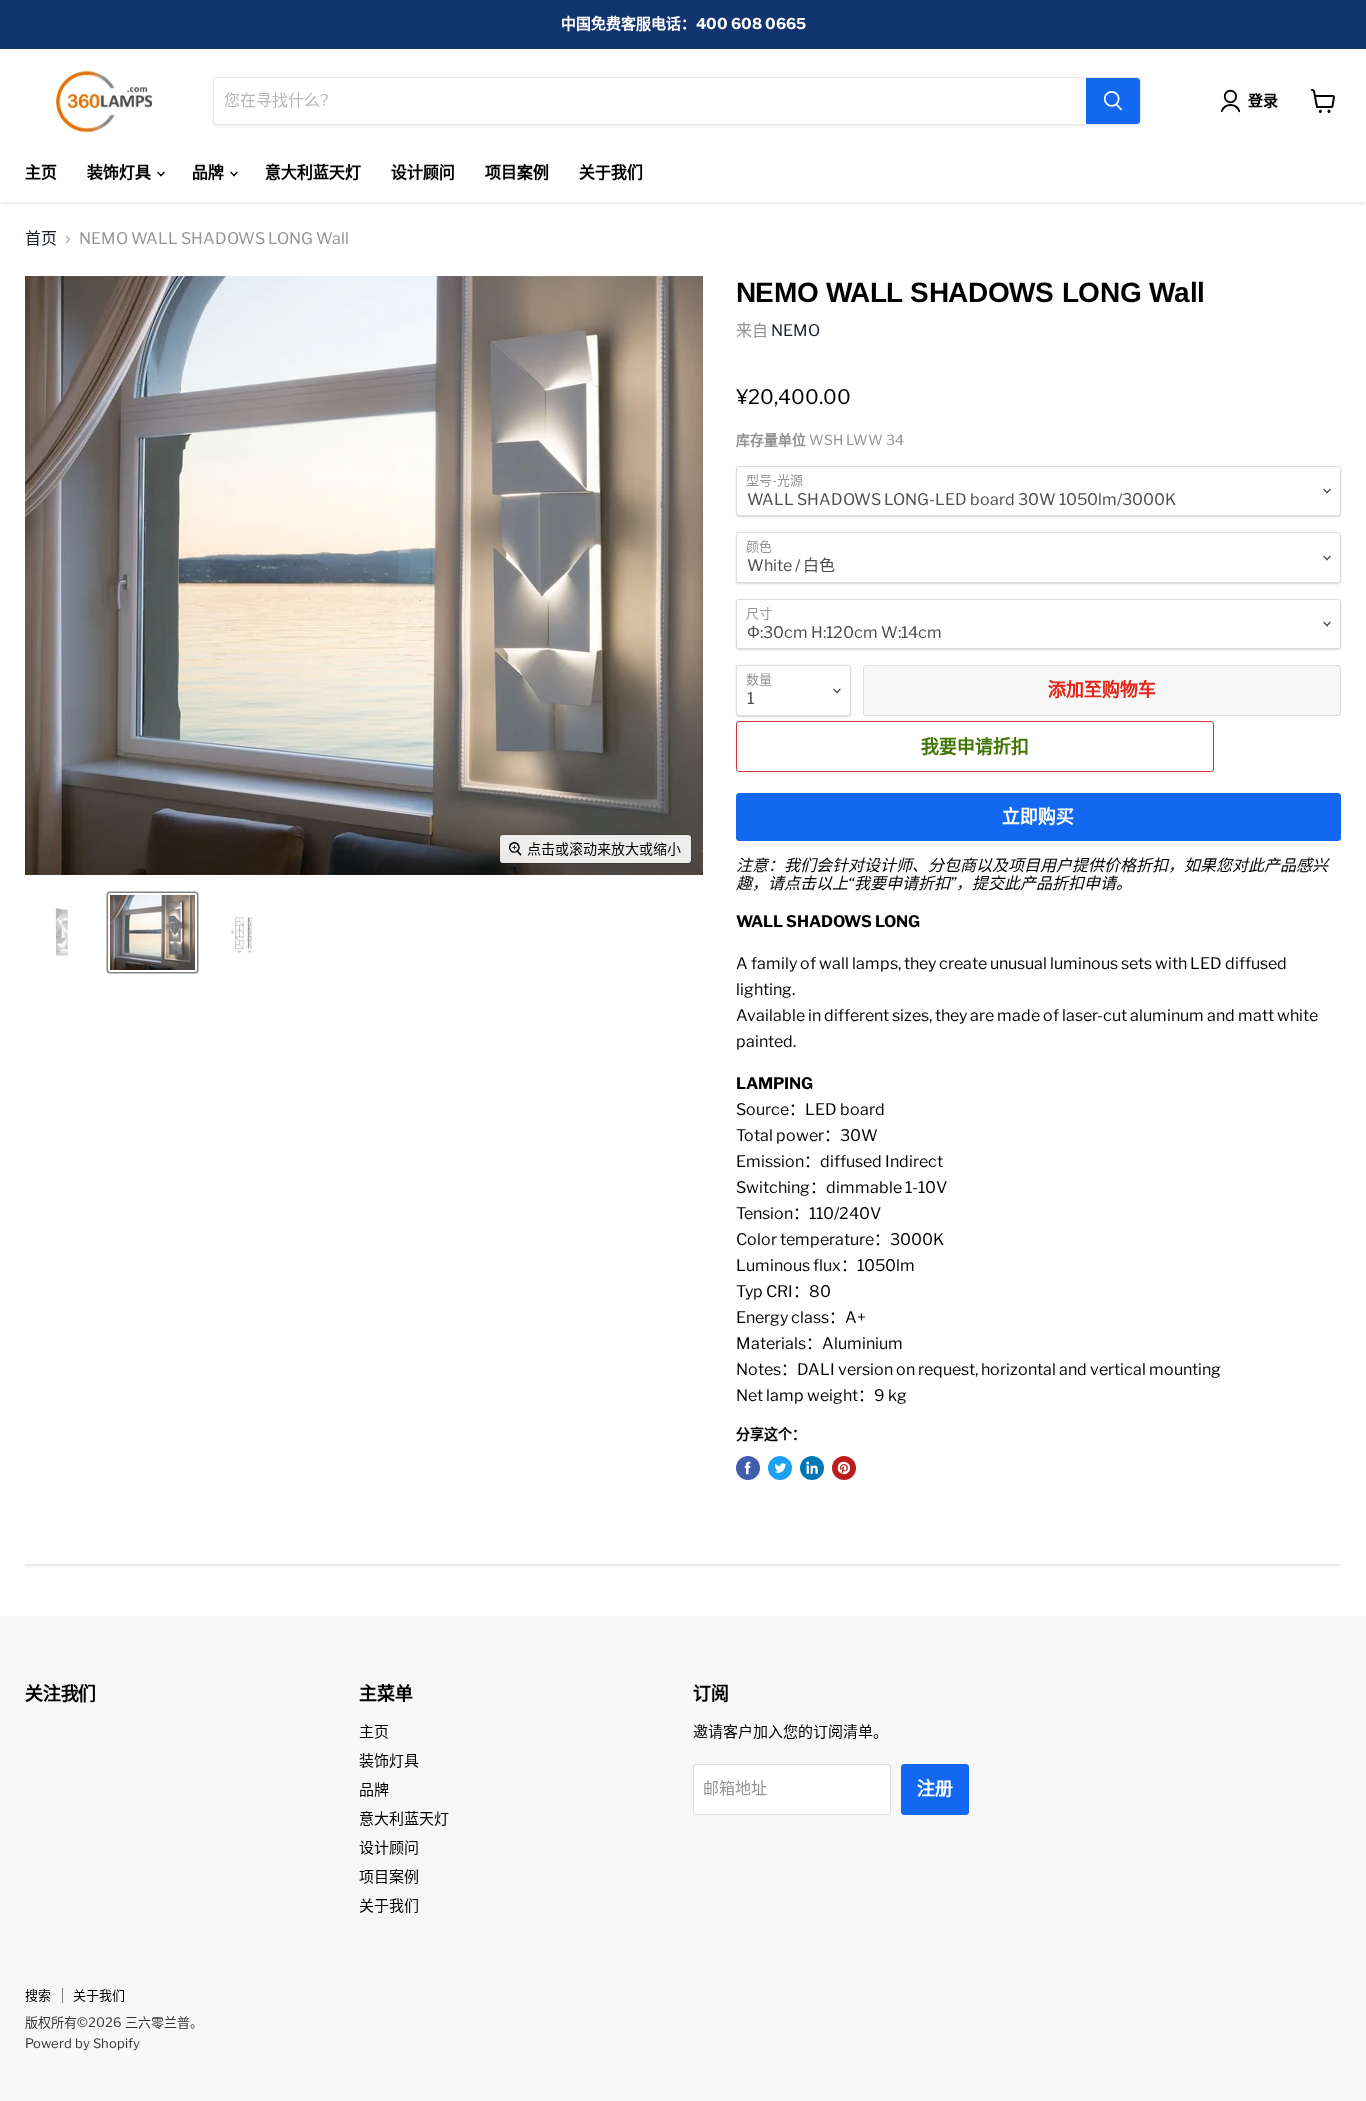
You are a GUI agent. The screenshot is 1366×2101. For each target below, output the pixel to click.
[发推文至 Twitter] (780, 1468)
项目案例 (517, 172)
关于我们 (611, 172)
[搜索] (1113, 101)
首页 (41, 239)
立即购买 (1038, 816)
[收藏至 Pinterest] (844, 1468)
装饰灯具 (120, 172)
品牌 (209, 172)
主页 (41, 172)
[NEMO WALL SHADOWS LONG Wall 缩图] (62, 932)
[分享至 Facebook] (748, 1468)
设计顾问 (423, 172)
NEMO (795, 330)
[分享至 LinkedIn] (812, 1468)
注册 (935, 1788)
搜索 (38, 1995)
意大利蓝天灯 (313, 172)
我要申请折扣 (975, 746)
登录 (1263, 101)
